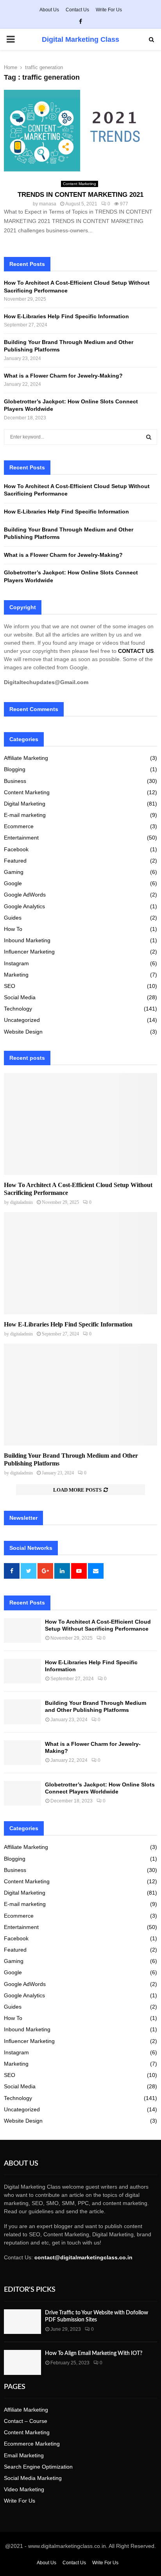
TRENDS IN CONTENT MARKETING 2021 (80, 195)
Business (15, 781)
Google (13, 883)
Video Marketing (24, 2489)
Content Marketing (80, 184)
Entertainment (21, 838)
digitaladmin (21, 1202)
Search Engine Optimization (38, 2467)
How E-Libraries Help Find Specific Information (66, 316)
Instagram (16, 963)
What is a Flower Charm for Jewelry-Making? (64, 376)
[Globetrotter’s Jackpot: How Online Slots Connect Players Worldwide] (22, 1793)
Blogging (15, 769)
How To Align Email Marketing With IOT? (94, 2353)
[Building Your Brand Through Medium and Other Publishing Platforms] (80, 1395)
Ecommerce (19, 826)
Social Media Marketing (33, 2478)
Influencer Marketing (29, 952)
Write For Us (109, 10)
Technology (18, 1009)
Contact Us (77, 10)
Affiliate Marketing (26, 758)
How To (13, 929)
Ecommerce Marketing (32, 2444)
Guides (13, 918)
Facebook (16, 849)
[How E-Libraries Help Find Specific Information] (80, 1263)
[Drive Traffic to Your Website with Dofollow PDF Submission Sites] (22, 2322)
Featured (15, 861)
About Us (49, 10)
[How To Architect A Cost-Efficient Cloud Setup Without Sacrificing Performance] (80, 1124)
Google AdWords (25, 895)
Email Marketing (24, 2455)
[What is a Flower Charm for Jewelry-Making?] (22, 1753)
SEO (10, 986)
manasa (48, 204)
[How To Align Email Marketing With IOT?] (22, 2362)
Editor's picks (30, 2290)
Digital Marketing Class (80, 39)
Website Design (23, 1032)
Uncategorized (22, 1020)
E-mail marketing (25, 815)
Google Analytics (24, 906)
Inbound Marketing (27, 940)
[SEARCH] (149, 437)
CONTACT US (136, 651)
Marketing (16, 975)
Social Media (20, 997)
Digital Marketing (25, 804)
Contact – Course (26, 2421)
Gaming (14, 872)
